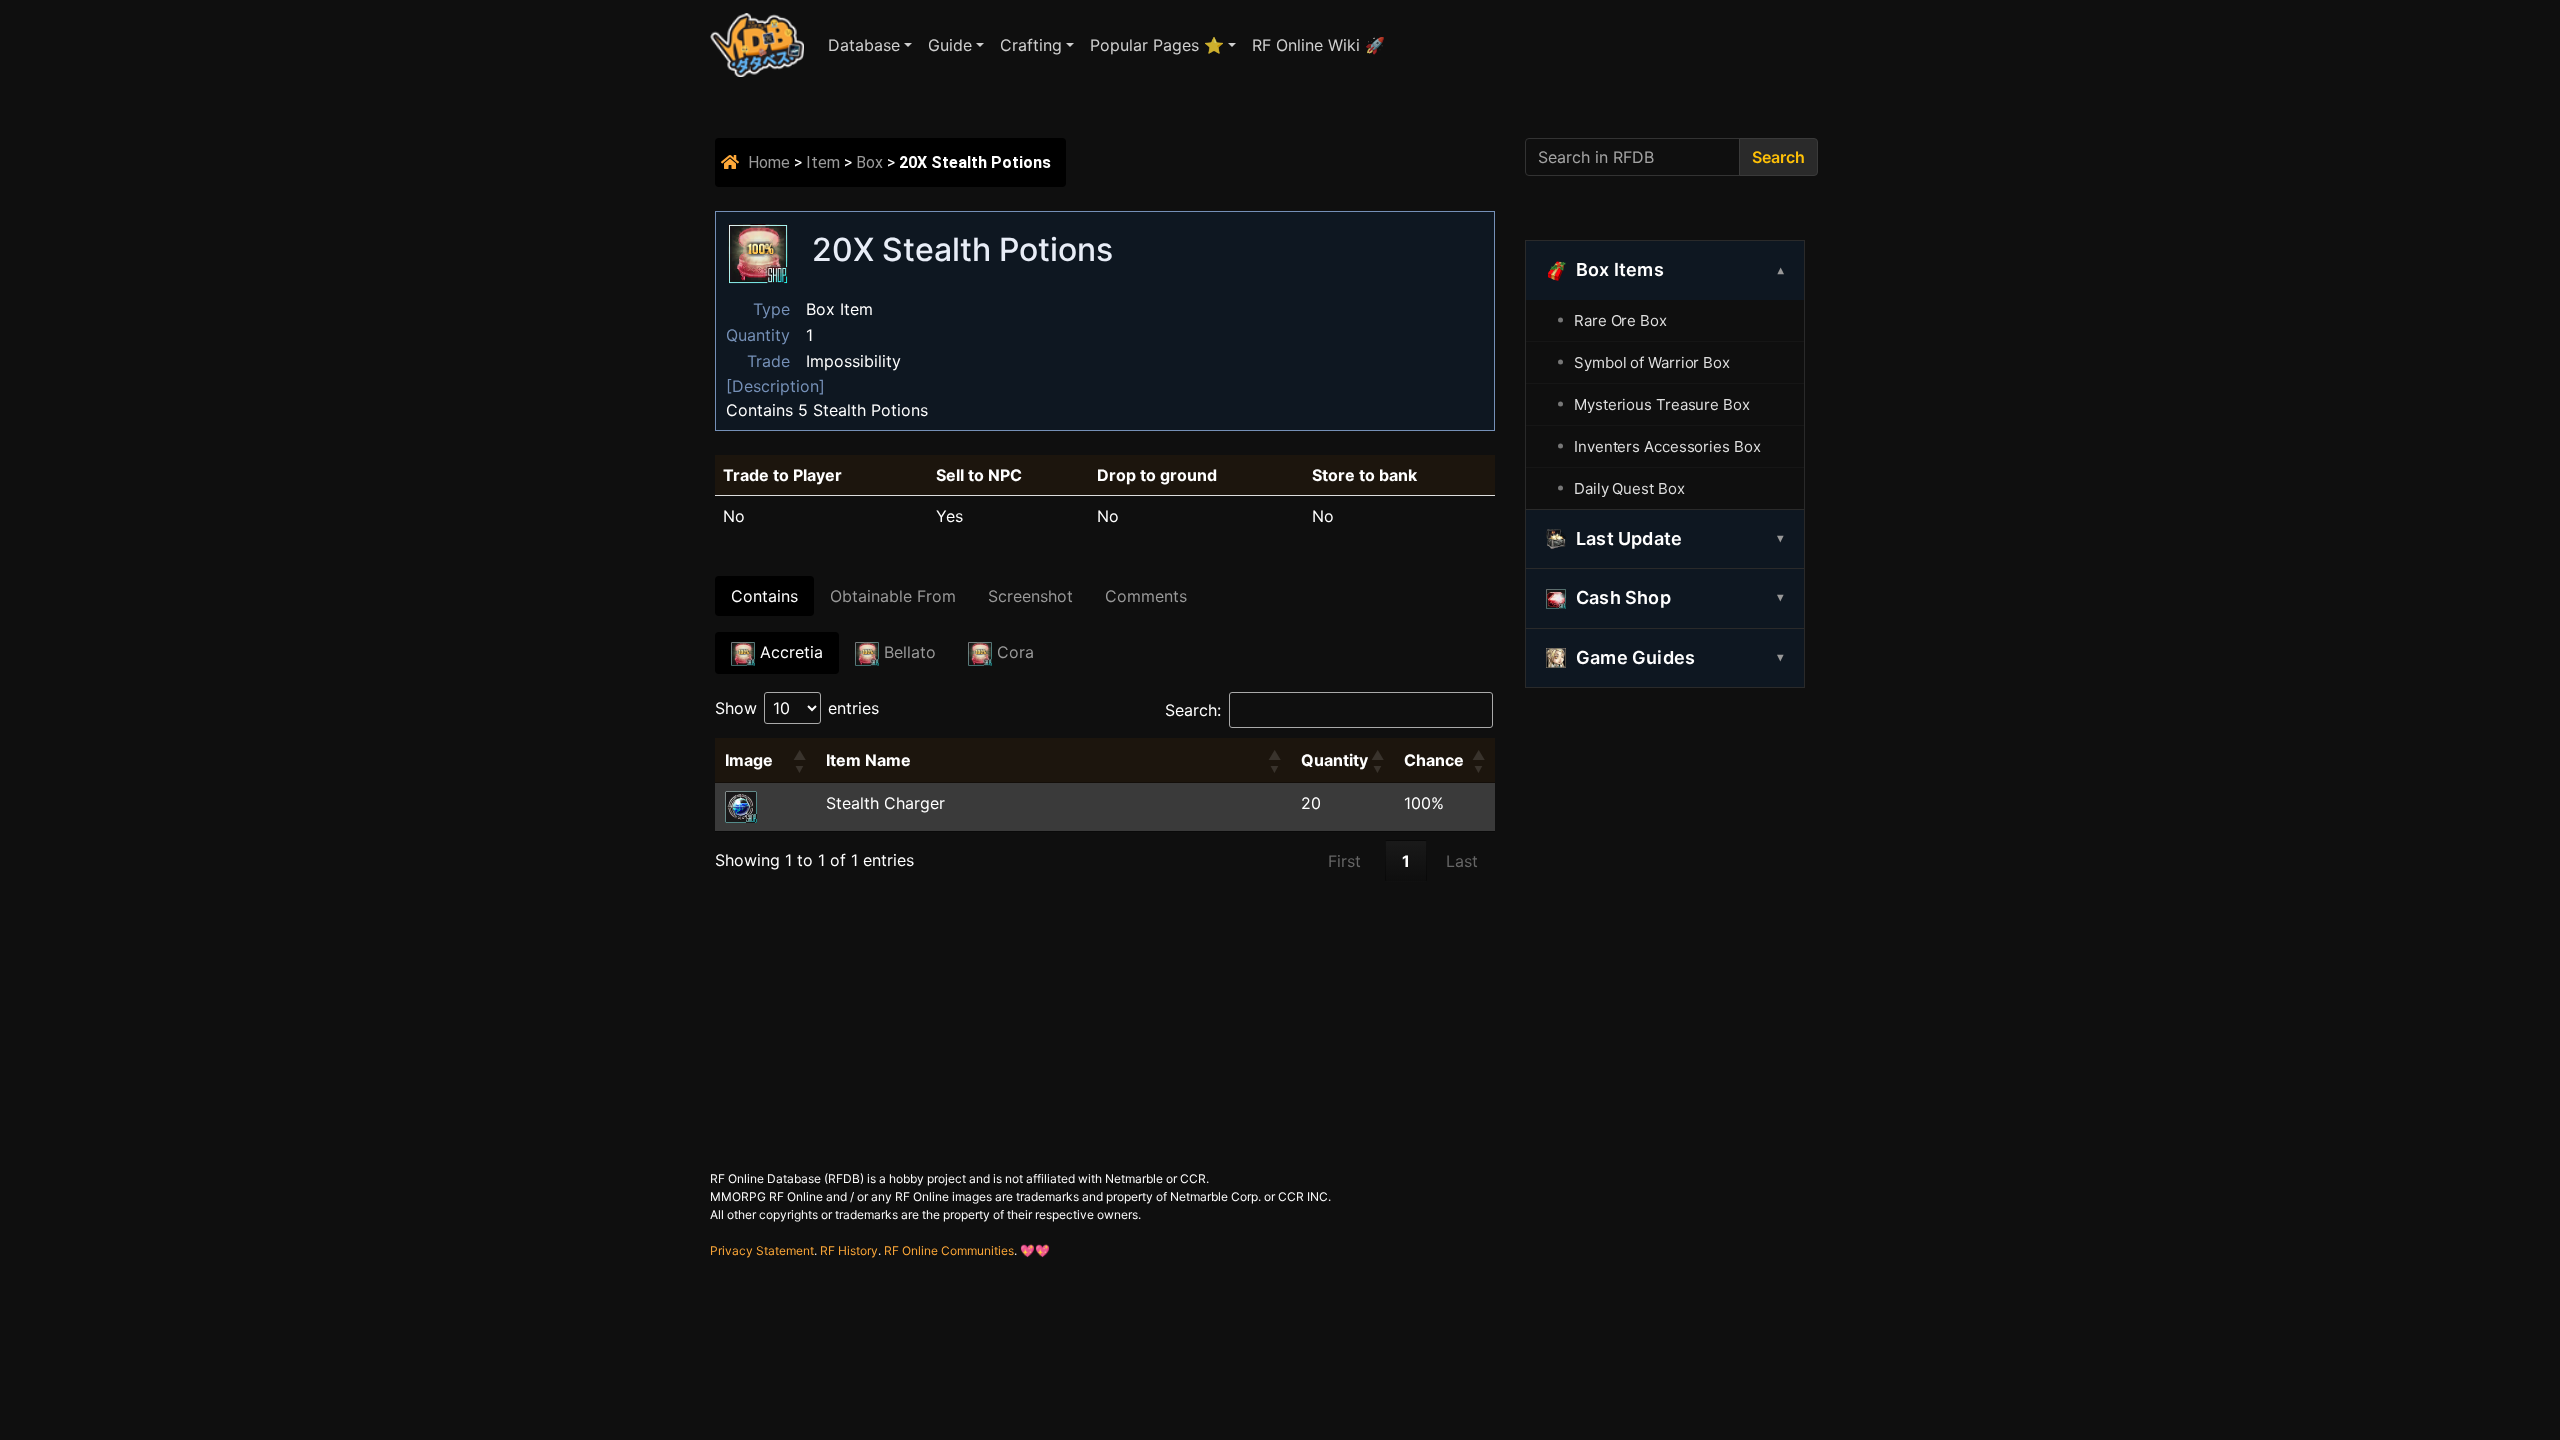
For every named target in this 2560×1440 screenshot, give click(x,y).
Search (1778, 157)
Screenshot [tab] (1030, 596)
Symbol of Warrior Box (1652, 362)
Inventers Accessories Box (1667, 446)
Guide (950, 45)
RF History (849, 1250)
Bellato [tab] (907, 652)
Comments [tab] (1146, 596)
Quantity (1334, 760)
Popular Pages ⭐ (1157, 45)
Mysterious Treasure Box (1662, 404)
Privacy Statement (762, 1250)
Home (769, 162)
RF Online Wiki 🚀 (1318, 45)
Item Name (868, 760)
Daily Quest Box (1629, 488)
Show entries (797, 708)
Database (864, 45)
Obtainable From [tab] (893, 596)
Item (823, 162)
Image (749, 760)
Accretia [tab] (789, 652)
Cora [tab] (1013, 652)
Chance (1434, 760)
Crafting (1031, 45)
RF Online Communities (949, 1250)
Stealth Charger (885, 803)
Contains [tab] (764, 596)
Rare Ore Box (1620, 320)
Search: (1193, 710)
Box (869, 162)
